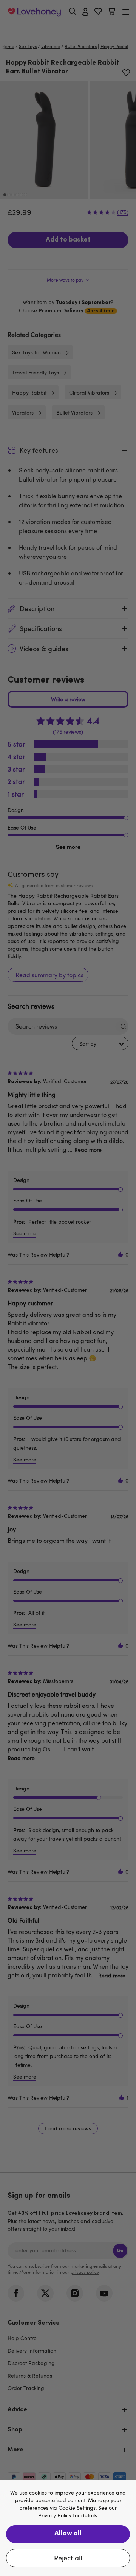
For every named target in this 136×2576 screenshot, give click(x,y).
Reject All (68, 2558)
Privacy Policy (55, 2516)
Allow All (68, 2534)
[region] (68, 2528)
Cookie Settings (77, 2508)
